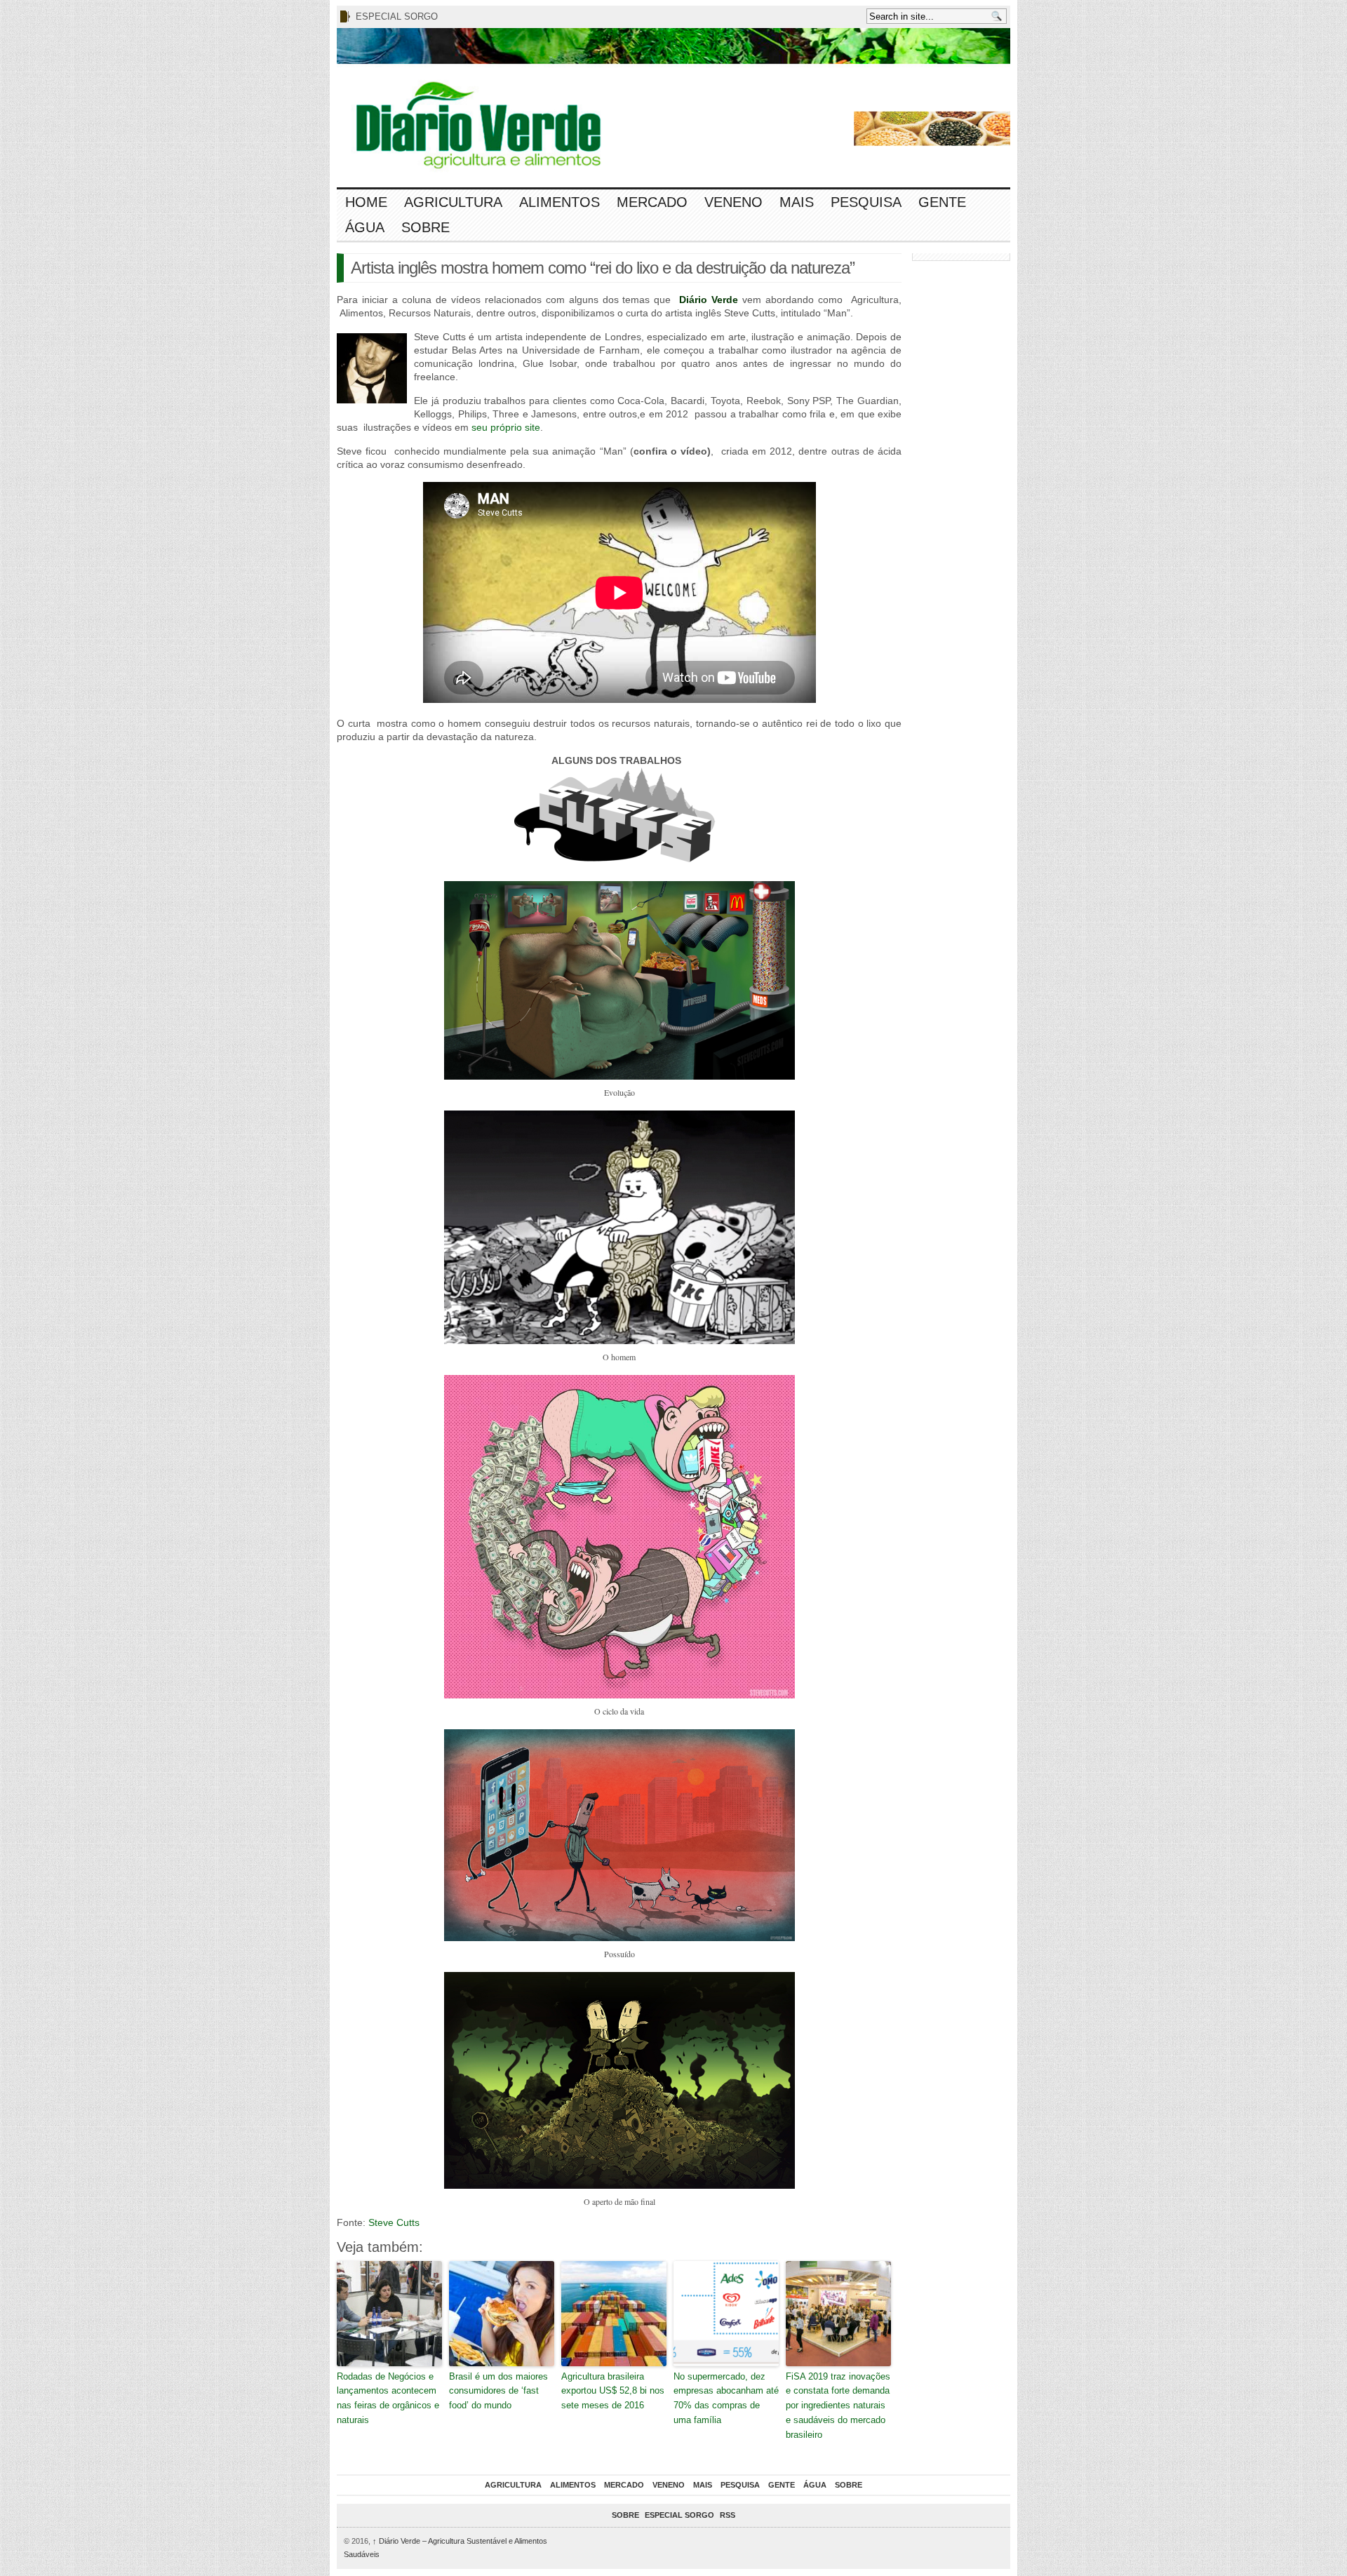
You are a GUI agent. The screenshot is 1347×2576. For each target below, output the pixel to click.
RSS (728, 2515)
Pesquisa (866, 202)
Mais (797, 202)
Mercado (652, 202)
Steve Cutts (394, 2222)
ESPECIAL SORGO (397, 16)
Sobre (425, 227)
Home (366, 202)
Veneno (733, 202)
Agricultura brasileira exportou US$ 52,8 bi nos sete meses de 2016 (613, 2391)
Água (365, 227)
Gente (942, 202)
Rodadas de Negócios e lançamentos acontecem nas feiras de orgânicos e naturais (388, 2398)
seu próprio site (506, 427)
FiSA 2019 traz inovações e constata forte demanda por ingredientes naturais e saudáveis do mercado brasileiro (838, 2406)
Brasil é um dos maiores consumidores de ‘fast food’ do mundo (498, 2391)
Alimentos (559, 202)
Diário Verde (709, 300)
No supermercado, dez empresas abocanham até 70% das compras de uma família (726, 2398)
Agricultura (453, 202)
